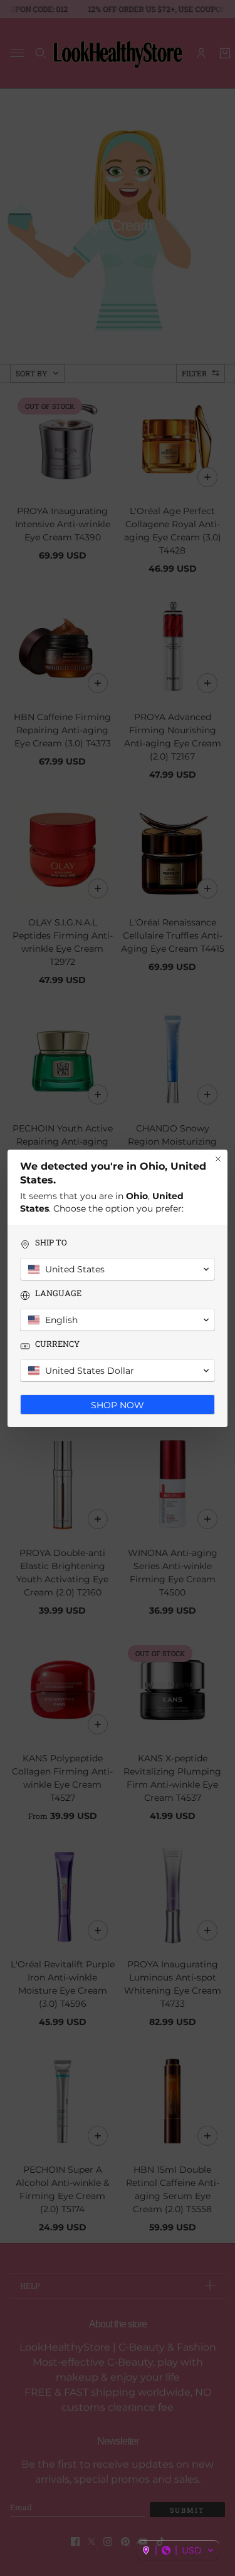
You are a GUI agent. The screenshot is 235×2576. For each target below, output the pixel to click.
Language (58, 1293)
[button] (178, 2550)
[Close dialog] (218, 1159)
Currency (57, 1344)
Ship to (51, 1243)
